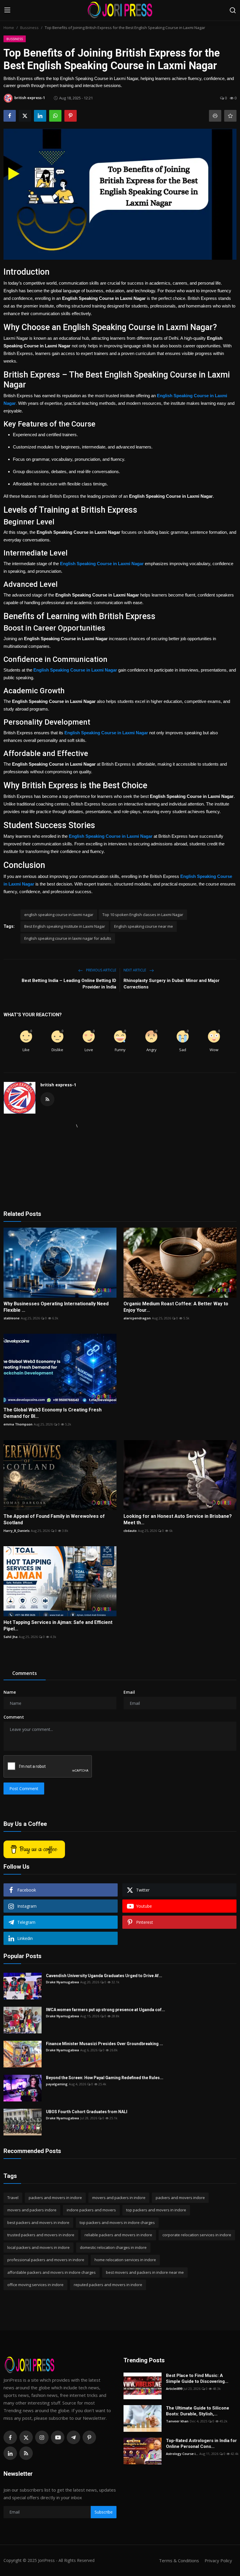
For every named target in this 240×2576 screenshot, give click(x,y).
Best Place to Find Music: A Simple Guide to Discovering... (197, 2378)
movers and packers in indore (119, 2198)
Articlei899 (174, 2389)
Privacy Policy (218, 2560)
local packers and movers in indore (38, 2247)
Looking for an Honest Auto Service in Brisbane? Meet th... (178, 1519)
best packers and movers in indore (38, 2222)
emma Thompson (18, 1424)
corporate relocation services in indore (197, 2235)
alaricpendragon (137, 1318)
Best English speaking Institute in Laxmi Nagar (65, 926)
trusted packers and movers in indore (41, 2235)
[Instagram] (42, 2437)
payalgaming (57, 2084)
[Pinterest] (89, 2437)
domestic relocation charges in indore (113, 2247)
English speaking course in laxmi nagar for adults (68, 938)
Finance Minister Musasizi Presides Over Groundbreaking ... (104, 2044)
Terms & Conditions (179, 2560)
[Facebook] (10, 2437)
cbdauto (130, 1531)
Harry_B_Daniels (17, 1531)
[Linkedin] (10, 2453)
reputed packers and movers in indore (108, 2285)
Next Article (135, 970)
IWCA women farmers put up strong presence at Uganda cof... (106, 2010)
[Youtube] (58, 2437)
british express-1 (58, 1085)
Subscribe (104, 2512)
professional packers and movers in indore (46, 2260)
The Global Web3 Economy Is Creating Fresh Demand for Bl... (53, 1413)
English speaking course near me (144, 926)
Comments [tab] (25, 1673)
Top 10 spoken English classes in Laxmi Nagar (143, 915)
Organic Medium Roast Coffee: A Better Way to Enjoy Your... (176, 1307)
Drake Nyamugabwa (62, 1982)
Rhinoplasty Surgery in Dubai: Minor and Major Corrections (172, 984)
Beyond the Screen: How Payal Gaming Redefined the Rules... (105, 2078)
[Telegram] (73, 2437)
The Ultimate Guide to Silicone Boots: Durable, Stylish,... (198, 2411)
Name (10, 1692)
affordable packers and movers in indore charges (52, 2272)
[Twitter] (26, 2437)
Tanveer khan (177, 2421)
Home (9, 28)
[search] (233, 10)
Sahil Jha (11, 1637)
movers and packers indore (32, 2210)
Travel (13, 2198)
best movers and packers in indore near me (145, 2272)
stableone (12, 1318)
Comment (14, 1717)
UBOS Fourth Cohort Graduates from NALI (87, 2112)
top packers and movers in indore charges (117, 2222)
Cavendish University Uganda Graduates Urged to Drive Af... (104, 1976)
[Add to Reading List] (230, 116)
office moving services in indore (35, 2285)
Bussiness (29, 28)
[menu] (7, 10)
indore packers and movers (91, 2210)
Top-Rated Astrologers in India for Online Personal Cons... (201, 2444)
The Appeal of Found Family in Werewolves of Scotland (54, 1519)
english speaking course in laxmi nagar (59, 915)
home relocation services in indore (125, 2260)
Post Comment (24, 1789)
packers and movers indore (180, 2198)
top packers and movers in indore (156, 2210)
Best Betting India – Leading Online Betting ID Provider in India (69, 984)
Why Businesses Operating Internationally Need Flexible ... (56, 1307)
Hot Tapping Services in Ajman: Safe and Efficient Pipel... (58, 1626)
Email (129, 1692)
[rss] (26, 2453)
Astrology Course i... (182, 2454)
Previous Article (101, 970)
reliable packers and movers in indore (118, 2235)
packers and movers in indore (55, 2198)
